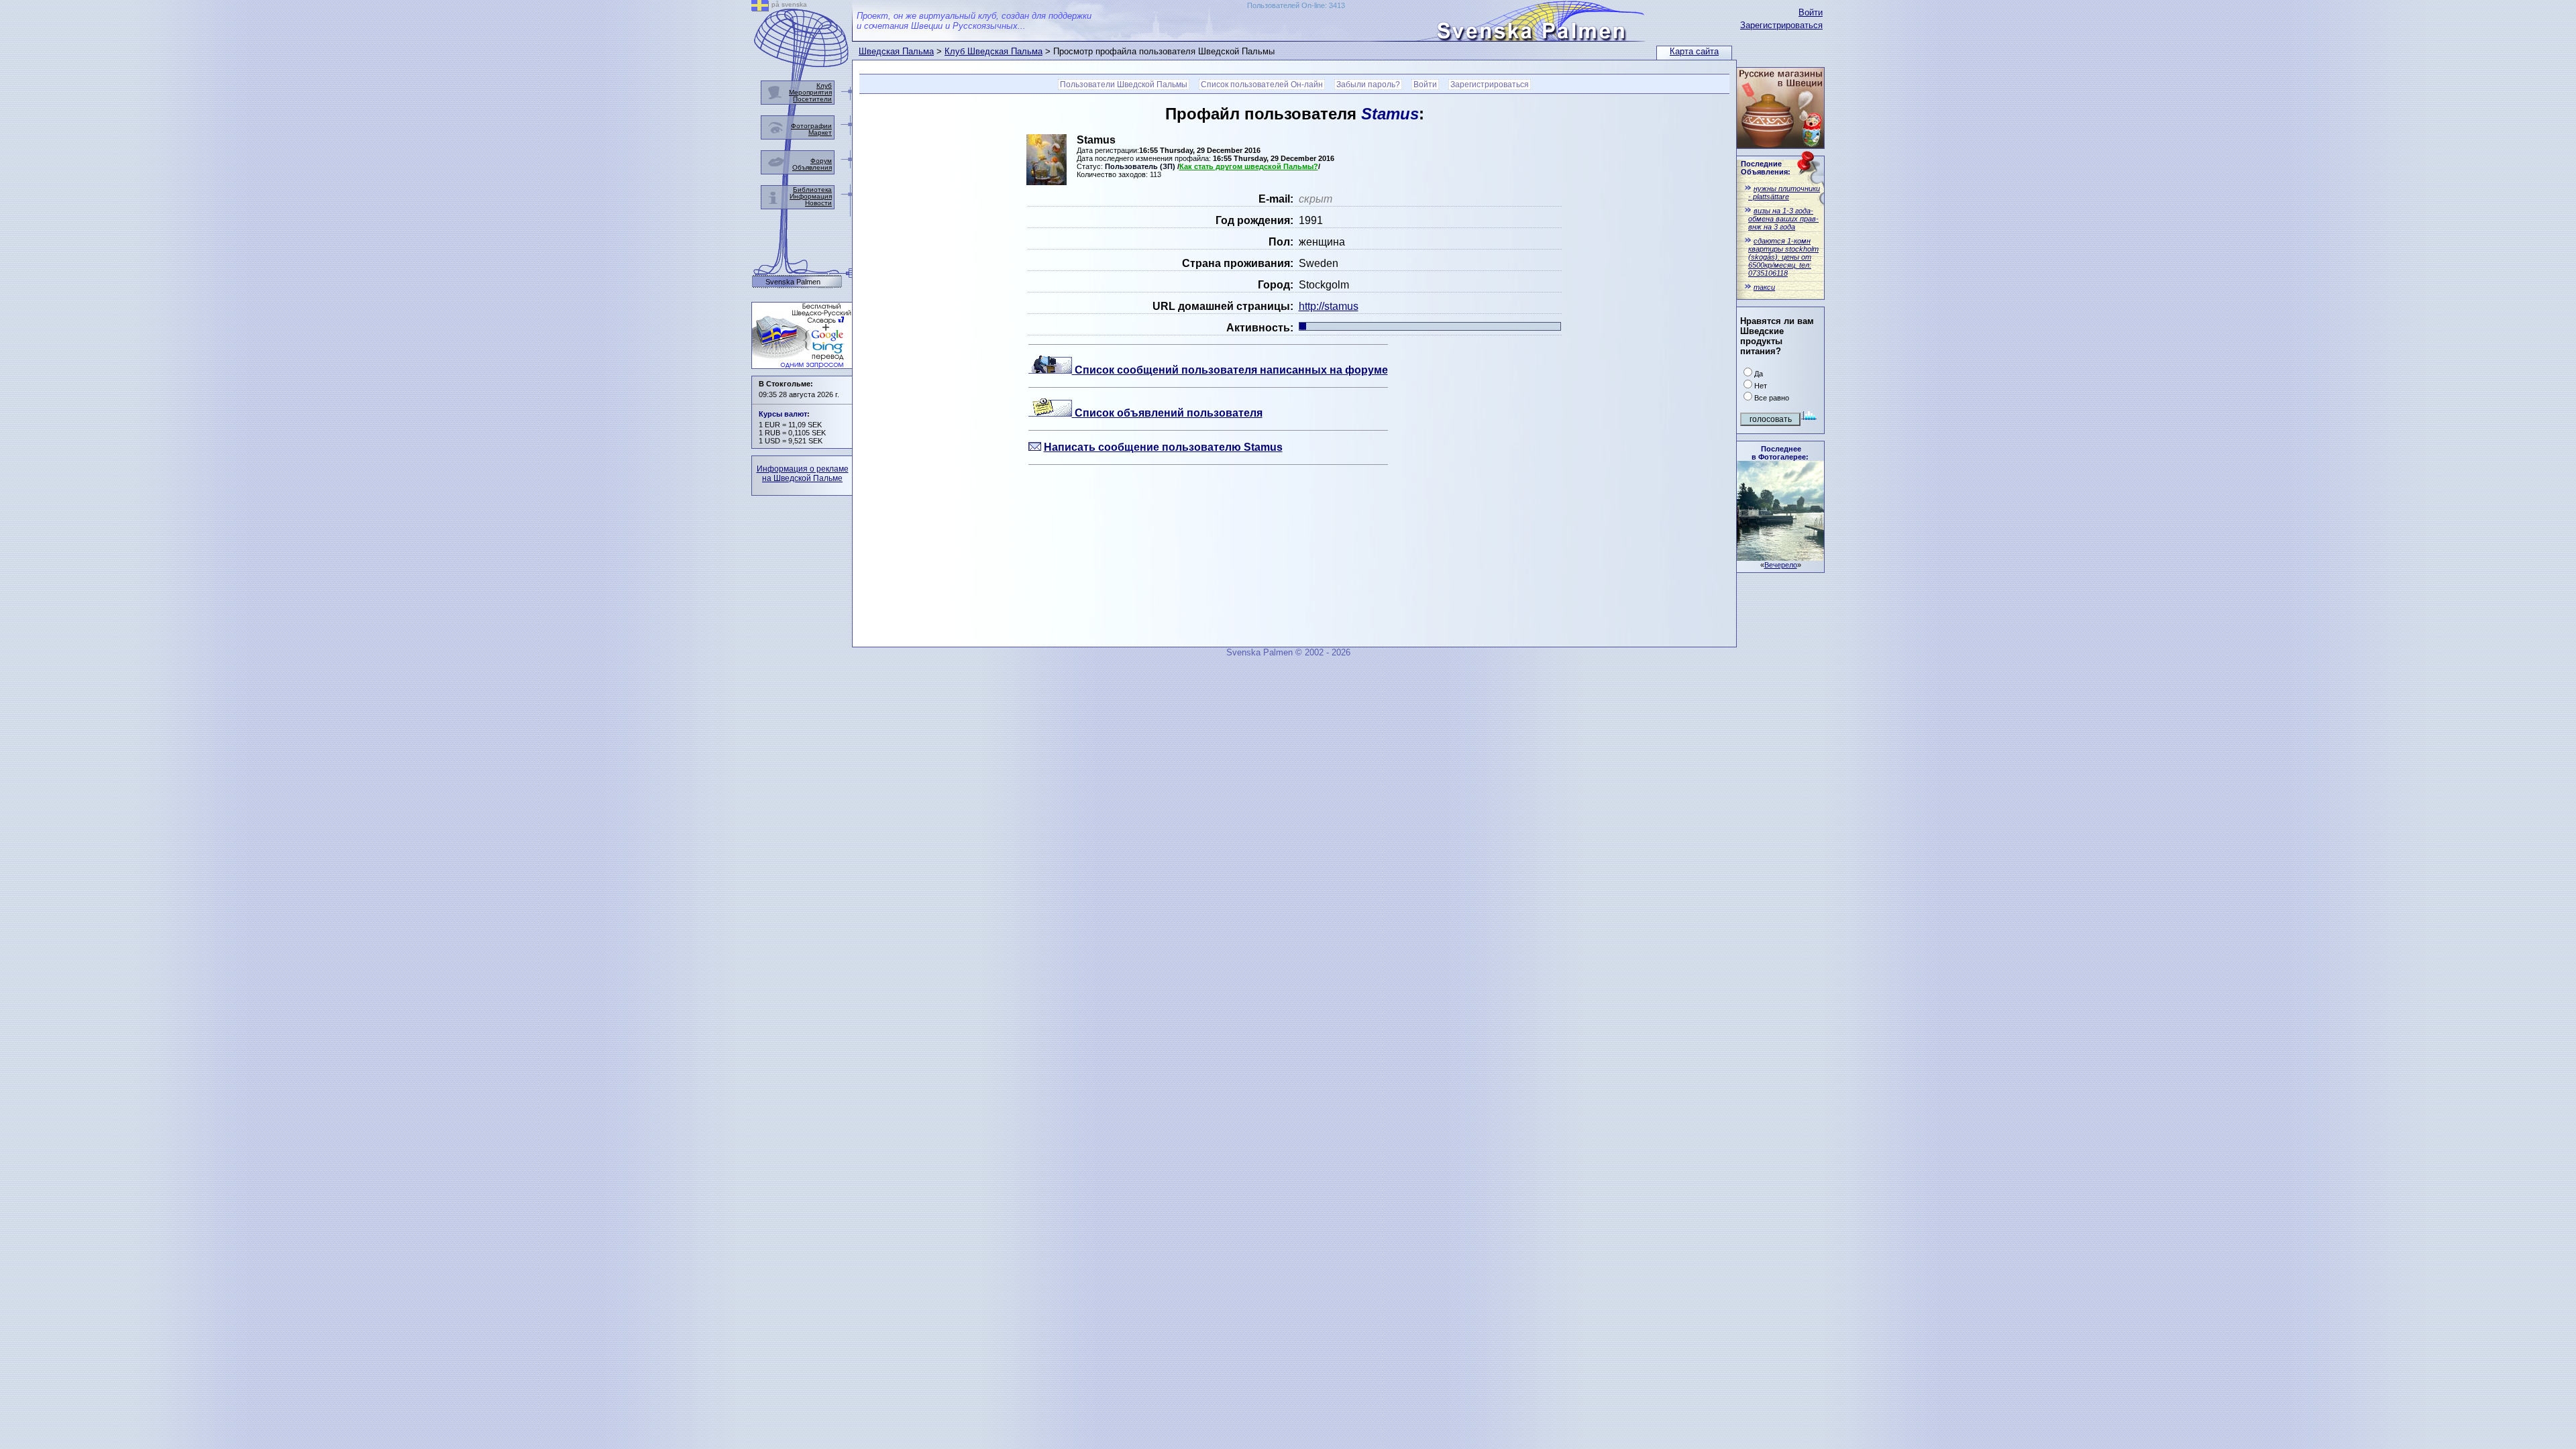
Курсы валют (783, 414)
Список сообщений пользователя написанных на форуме (1230, 370)
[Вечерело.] (1780, 557)
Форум (821, 161)
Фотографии (811, 126)
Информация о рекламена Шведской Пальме (803, 474)
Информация (811, 196)
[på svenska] (760, 8)
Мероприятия (810, 92)
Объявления (812, 167)
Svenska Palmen (793, 282)
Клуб (824, 86)
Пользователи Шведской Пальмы (1124, 85)
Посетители (812, 99)
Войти (1811, 12)
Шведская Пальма (896, 51)
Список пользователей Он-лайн (1262, 85)
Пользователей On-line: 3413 (1296, 5)
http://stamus (1329, 306)
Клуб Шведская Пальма (994, 51)
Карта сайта (1694, 51)
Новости (818, 203)
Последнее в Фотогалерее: (1780, 453)
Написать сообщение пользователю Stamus (1163, 447)
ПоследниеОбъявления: (1766, 168)
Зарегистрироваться (1781, 25)
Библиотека (812, 190)
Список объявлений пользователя (1167, 413)
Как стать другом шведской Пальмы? (1249, 166)
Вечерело (1781, 565)
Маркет (820, 132)
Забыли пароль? (1368, 85)
